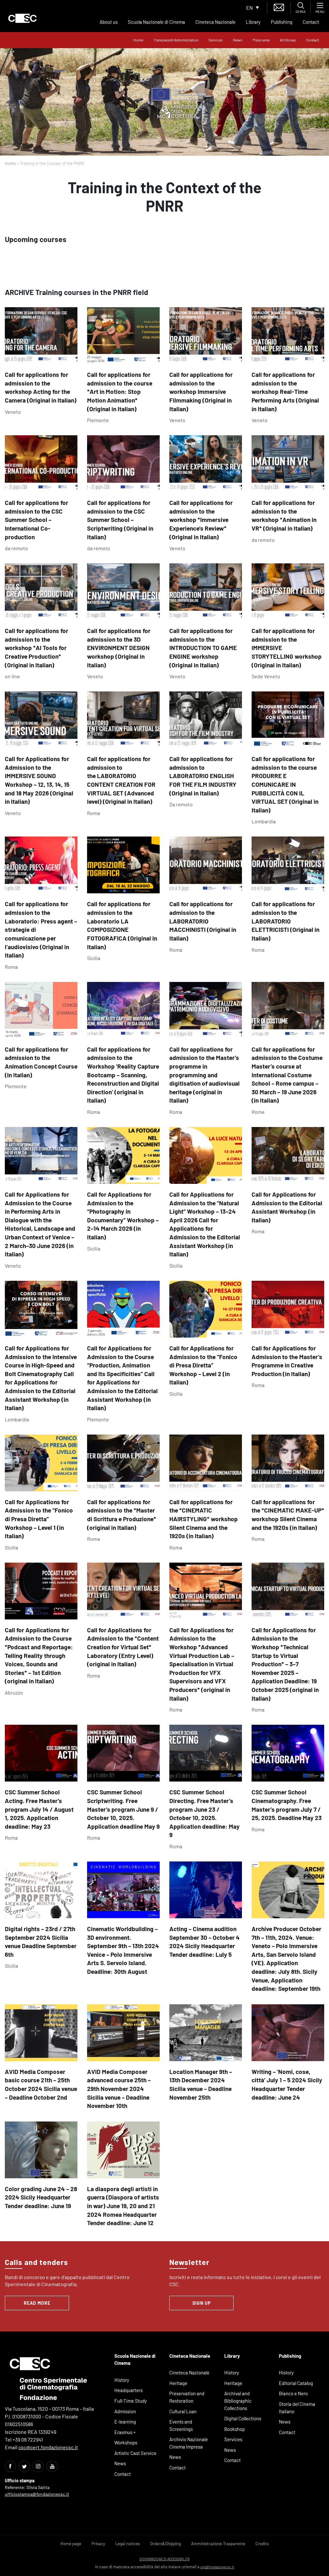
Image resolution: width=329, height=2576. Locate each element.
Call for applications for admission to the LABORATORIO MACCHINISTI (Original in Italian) (203, 921)
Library (253, 22)
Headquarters (129, 2390)
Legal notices (128, 2544)
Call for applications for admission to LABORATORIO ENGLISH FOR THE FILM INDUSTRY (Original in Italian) (203, 776)
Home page (71, 2544)
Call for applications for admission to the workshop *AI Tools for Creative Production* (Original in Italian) (36, 648)
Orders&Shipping (165, 2544)
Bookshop (235, 2429)
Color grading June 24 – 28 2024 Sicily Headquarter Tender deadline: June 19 (41, 2197)
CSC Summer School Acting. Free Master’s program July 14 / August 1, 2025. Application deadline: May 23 (39, 1809)
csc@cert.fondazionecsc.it (48, 2447)
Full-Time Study (131, 2401)
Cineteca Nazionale (215, 22)
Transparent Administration (176, 40)
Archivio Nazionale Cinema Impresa (189, 2443)
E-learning (125, 2422)
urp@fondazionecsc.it (217, 2567)
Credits (262, 2544)
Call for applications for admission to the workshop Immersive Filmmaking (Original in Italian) (201, 391)
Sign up (202, 2303)
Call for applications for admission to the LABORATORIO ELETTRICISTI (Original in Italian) (285, 921)
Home (138, 40)
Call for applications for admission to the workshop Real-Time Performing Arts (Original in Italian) (285, 391)
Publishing (282, 22)
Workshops (126, 2442)
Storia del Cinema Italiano (297, 2408)
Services (216, 40)
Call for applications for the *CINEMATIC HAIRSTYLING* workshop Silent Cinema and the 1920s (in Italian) (204, 1519)
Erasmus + (125, 2432)
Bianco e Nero (293, 2393)
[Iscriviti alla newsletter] (279, 7)
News (238, 40)
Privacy (98, 2544)
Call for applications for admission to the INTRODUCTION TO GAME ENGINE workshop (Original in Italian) (203, 648)
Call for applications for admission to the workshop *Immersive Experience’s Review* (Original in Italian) (201, 520)
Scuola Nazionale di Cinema (156, 22)
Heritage (178, 2383)
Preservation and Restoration (187, 2397)
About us (109, 22)
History (122, 2380)
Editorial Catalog (296, 2383)
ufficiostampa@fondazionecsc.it (37, 2494)
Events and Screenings (181, 2425)
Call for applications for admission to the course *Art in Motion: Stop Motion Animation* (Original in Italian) (120, 391)
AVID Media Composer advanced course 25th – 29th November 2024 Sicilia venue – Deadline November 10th (119, 2089)
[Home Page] (22, 18)
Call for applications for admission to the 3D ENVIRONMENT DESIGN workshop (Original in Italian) (119, 648)
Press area (261, 40)
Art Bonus (288, 40)
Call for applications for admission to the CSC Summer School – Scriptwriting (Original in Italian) (120, 520)
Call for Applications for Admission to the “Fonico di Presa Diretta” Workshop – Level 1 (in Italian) (39, 1519)
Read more (37, 2303)
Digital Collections (243, 2418)
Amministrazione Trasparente (218, 2544)
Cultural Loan (183, 2411)
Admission (125, 2411)
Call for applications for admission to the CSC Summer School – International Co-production (36, 520)
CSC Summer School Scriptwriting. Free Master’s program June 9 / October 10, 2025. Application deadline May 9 (123, 1809)
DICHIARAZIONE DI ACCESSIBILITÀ (164, 2559)
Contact (311, 22)
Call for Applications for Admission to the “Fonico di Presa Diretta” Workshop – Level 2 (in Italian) (203, 1365)
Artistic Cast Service (135, 2453)
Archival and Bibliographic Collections (238, 2401)
